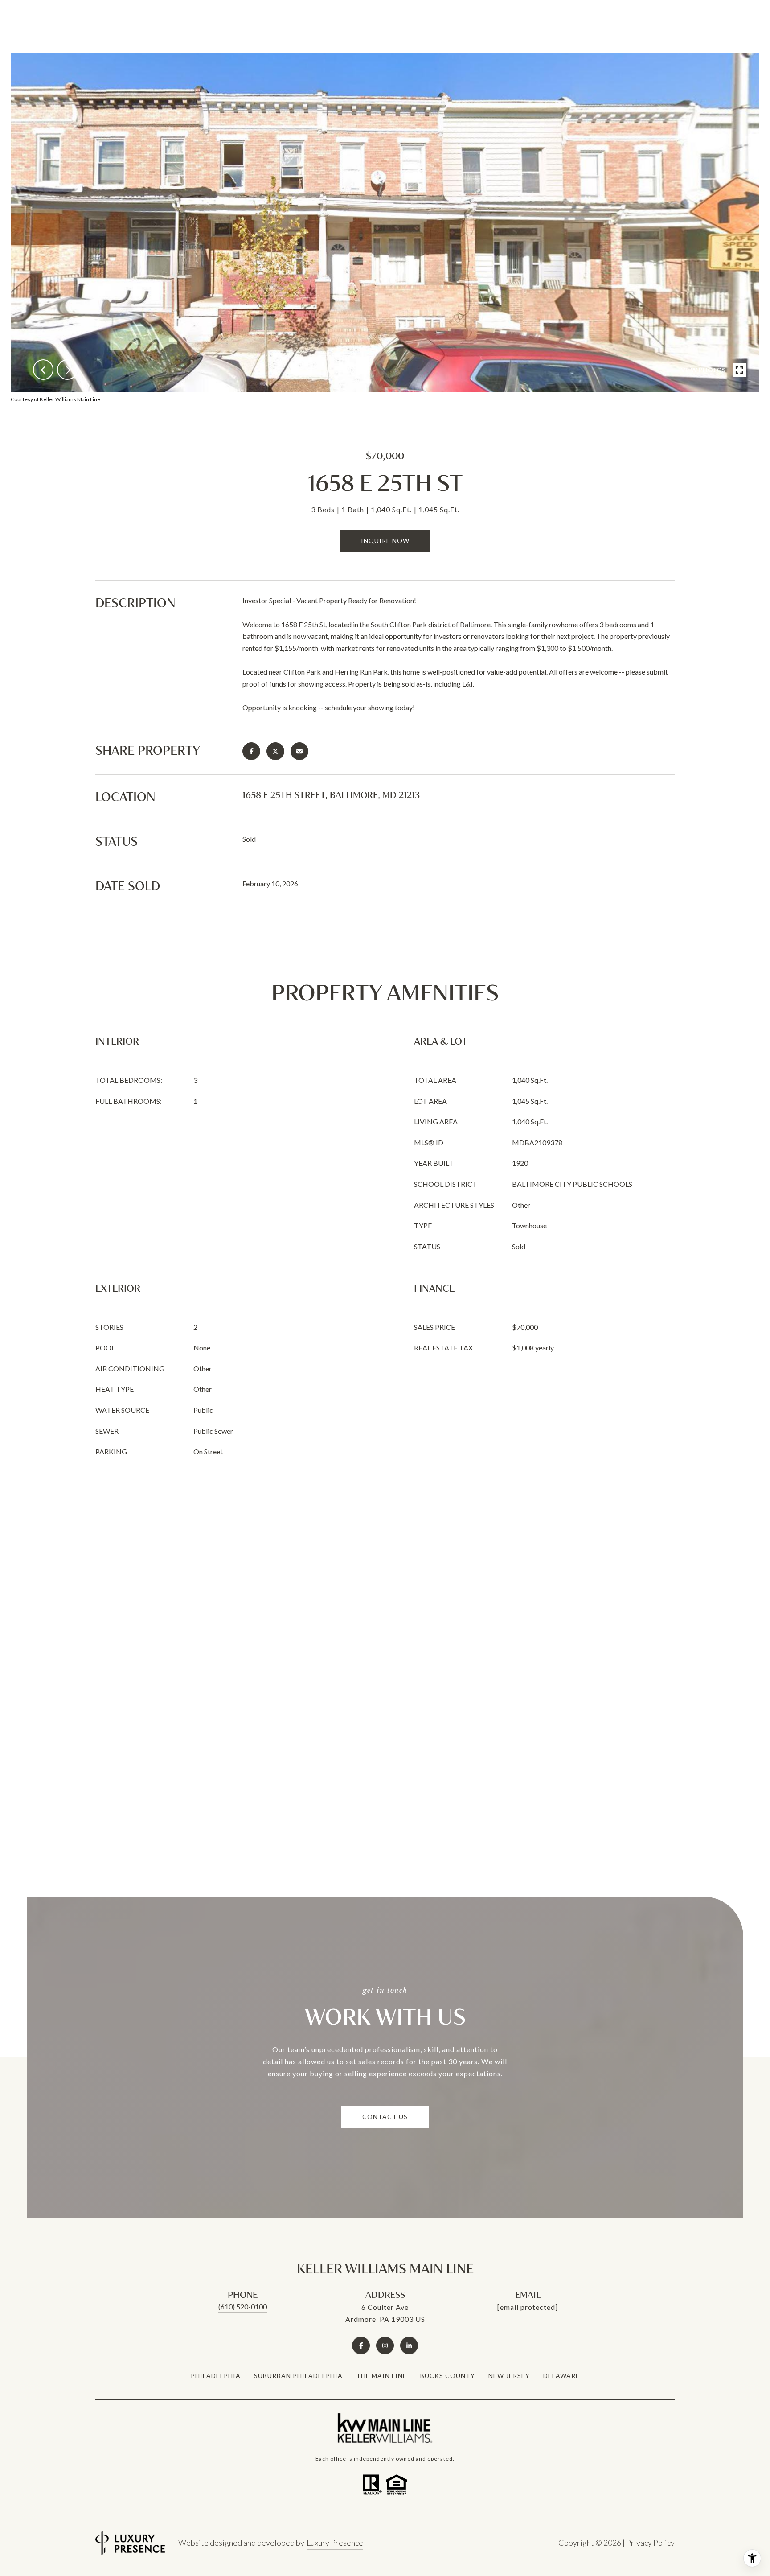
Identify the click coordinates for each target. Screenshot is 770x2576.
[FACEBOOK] (361, 2346)
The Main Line (381, 2376)
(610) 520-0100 (243, 2306)
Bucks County (448, 2376)
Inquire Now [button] (385, 541)
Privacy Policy (650, 2543)
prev (43, 370)
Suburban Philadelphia (298, 2376)
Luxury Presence (335, 2543)
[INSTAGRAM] (385, 2346)
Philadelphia (216, 2376)
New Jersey (509, 2376)
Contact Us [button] (385, 2117)
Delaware (561, 2376)
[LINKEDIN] (409, 2346)
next (67, 370)
